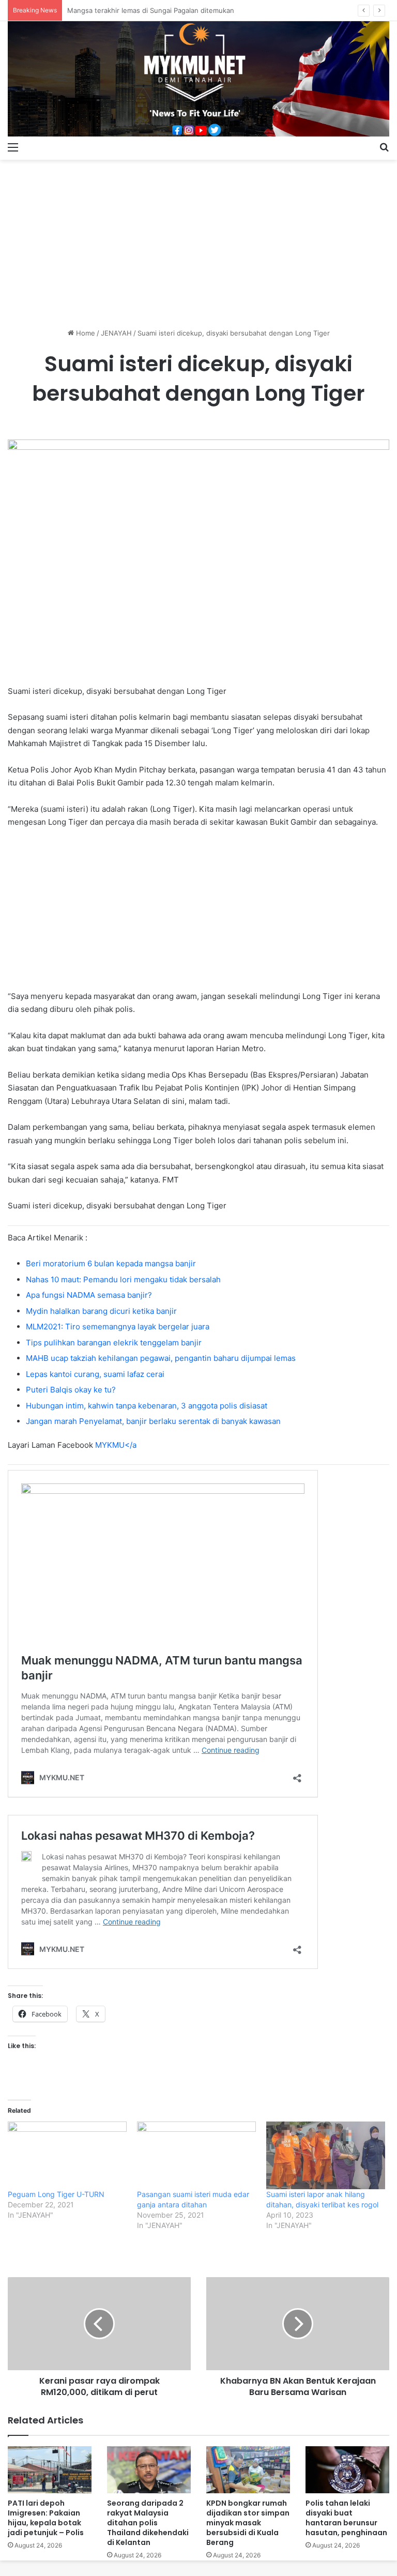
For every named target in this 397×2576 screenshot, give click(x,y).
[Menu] (13, 147)
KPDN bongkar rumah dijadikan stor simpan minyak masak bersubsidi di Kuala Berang (248, 2523)
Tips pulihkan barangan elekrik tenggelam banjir (114, 1343)
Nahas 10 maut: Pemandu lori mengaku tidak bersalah (123, 1279)
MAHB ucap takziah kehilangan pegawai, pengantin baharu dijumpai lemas (161, 1358)
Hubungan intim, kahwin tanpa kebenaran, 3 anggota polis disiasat (147, 1406)
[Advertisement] (198, 240)
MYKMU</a (116, 1445)
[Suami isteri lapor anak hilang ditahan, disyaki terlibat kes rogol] (326, 2156)
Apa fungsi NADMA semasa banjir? (89, 1295)
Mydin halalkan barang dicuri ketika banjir (101, 1311)
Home (85, 333)
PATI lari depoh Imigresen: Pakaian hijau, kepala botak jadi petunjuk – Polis (46, 2518)
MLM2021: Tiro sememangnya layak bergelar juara (118, 1327)
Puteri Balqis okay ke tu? (71, 1390)
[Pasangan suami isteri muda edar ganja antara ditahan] (196, 2156)
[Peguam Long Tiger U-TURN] (67, 2156)
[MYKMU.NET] (198, 79)
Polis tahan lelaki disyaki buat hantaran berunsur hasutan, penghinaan (346, 2518)
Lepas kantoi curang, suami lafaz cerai (95, 1374)
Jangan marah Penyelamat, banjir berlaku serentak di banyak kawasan (153, 1421)
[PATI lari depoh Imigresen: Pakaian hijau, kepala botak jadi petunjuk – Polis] (50, 2470)
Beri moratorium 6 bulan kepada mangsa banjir (111, 1263)
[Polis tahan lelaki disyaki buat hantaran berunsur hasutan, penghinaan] (347, 2470)
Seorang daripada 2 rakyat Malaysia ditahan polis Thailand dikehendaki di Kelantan (148, 2523)
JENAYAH (116, 333)
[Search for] (384, 147)
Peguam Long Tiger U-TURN (56, 2194)
